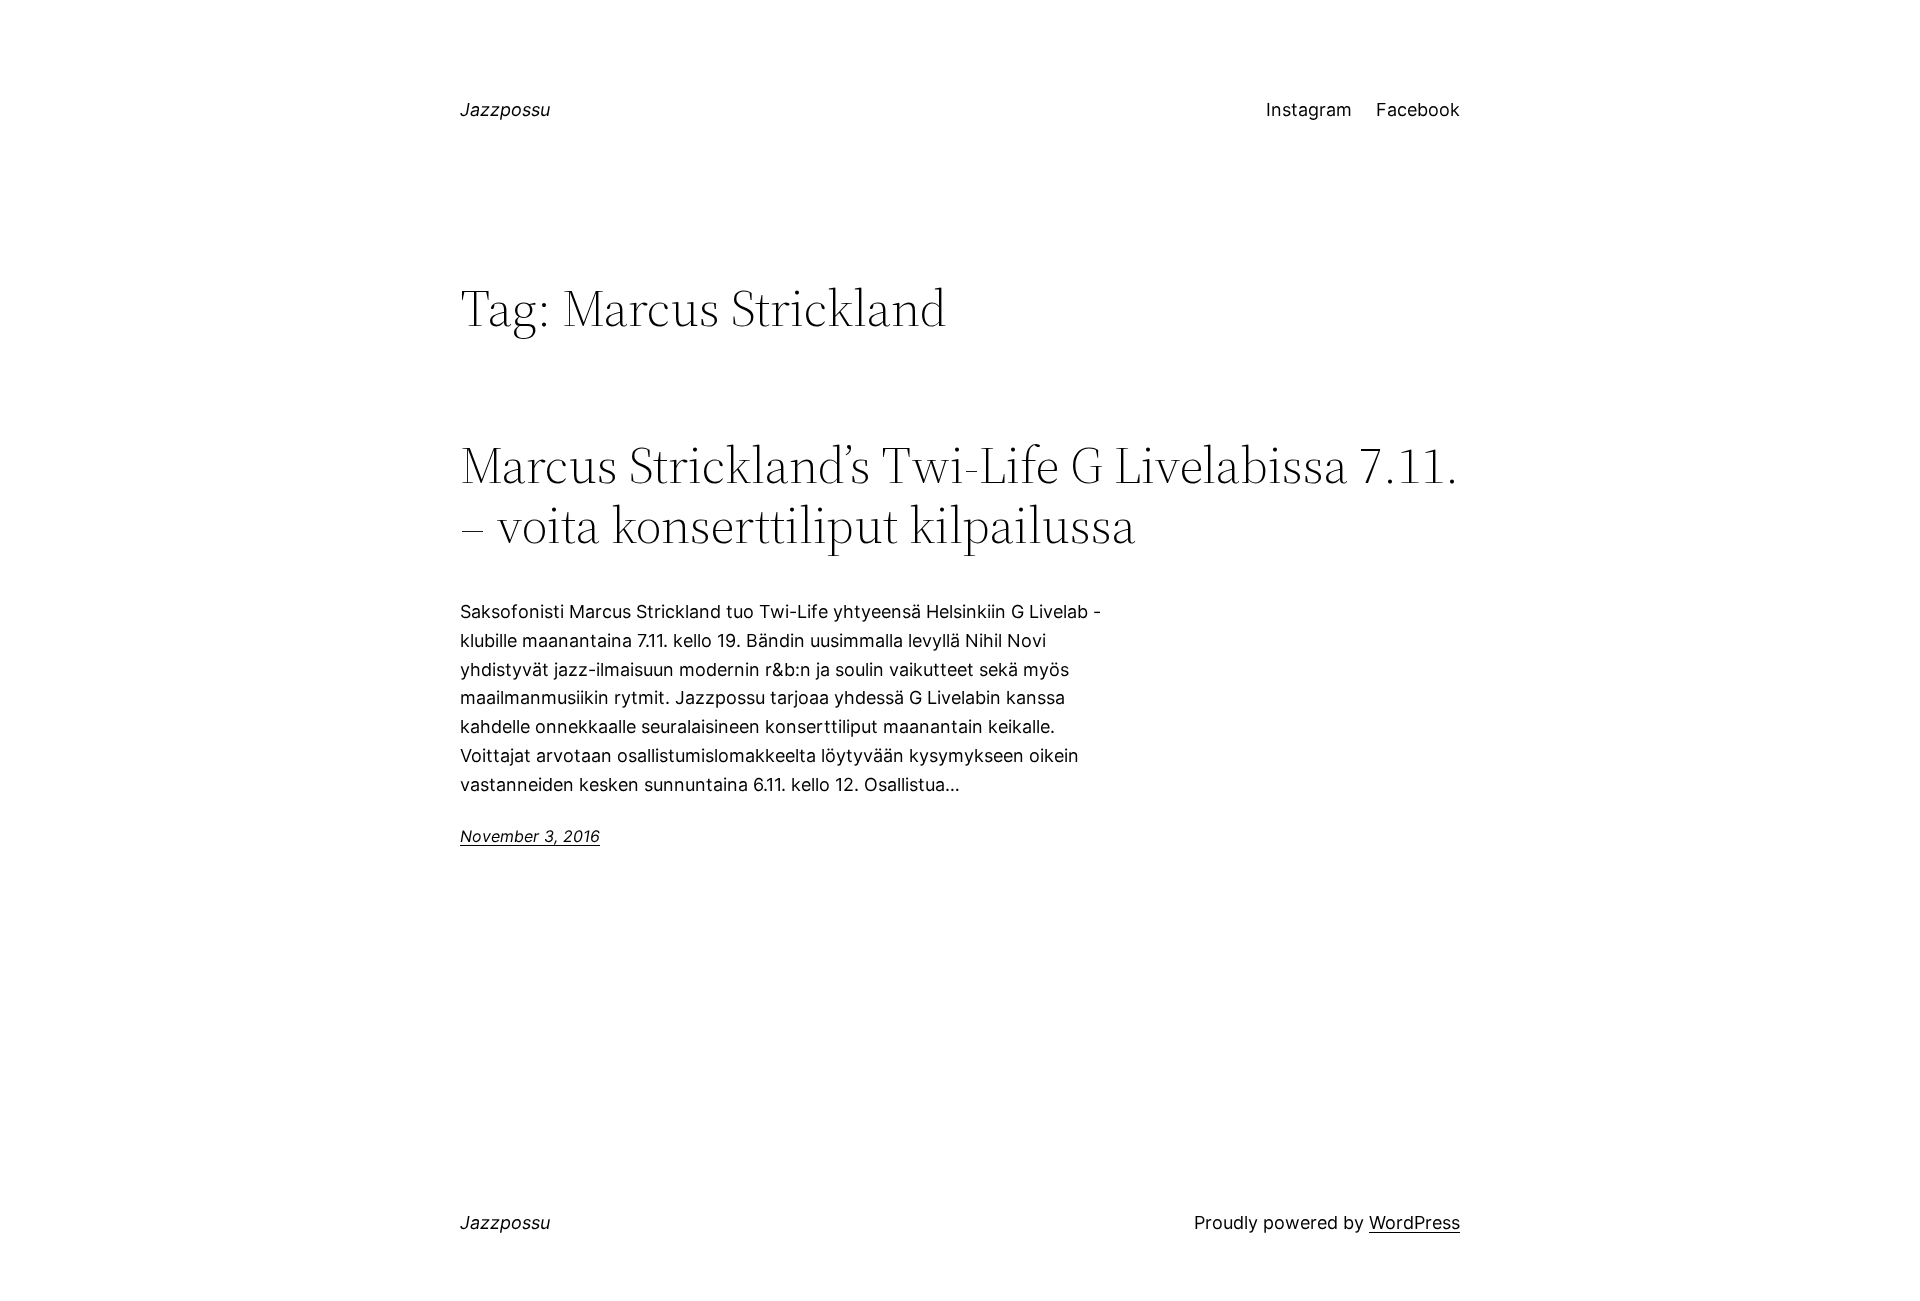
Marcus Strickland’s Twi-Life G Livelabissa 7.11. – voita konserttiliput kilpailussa (959, 495)
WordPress (1414, 1222)
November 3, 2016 (530, 836)
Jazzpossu (505, 109)
